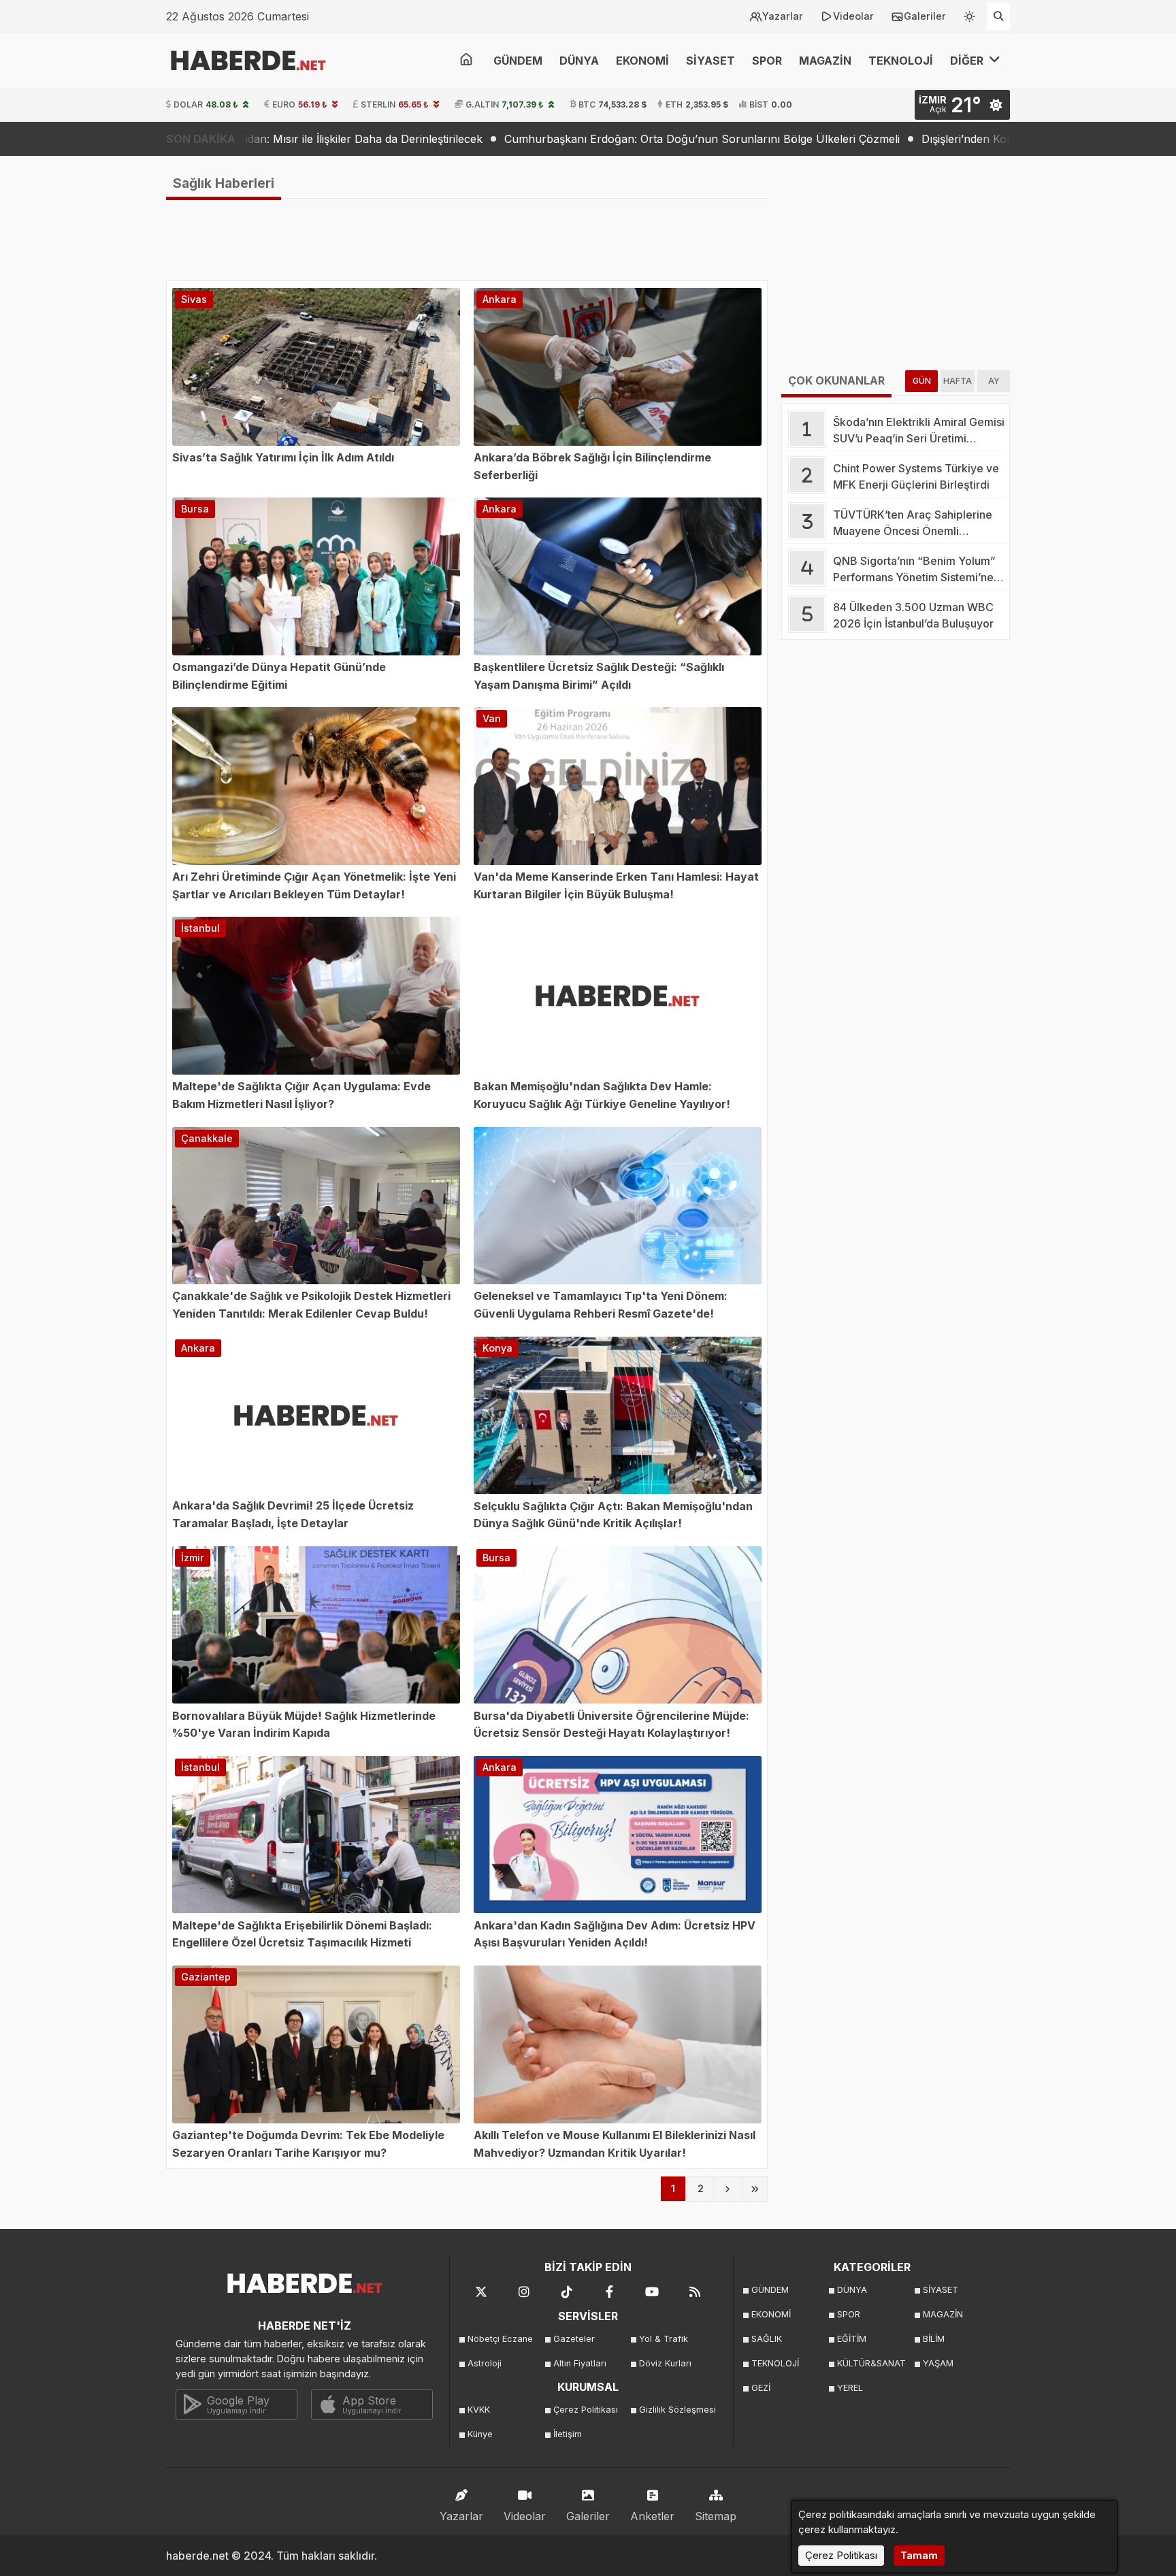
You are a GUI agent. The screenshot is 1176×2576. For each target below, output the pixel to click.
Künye (480, 2434)
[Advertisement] (98, 374)
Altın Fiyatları (580, 2363)
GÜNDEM (518, 61)
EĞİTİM (852, 2339)
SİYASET (710, 61)
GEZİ (761, 2388)
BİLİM (934, 2339)
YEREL (850, 2388)
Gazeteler (574, 2339)
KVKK (479, 2410)
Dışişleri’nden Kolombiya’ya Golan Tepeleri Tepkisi (900, 139)
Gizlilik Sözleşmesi (677, 2410)
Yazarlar (783, 16)
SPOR (767, 61)
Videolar (853, 16)
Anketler (652, 2516)
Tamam (919, 2555)
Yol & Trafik (664, 2339)
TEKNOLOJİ (901, 61)
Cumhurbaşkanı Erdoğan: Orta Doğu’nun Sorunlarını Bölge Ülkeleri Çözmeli (552, 139)
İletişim (568, 2434)
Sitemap (716, 2516)
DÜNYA (579, 61)
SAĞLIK (767, 2339)
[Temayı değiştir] (970, 14)
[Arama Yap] (998, 16)
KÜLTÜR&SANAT (871, 2363)
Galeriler (925, 16)
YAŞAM (938, 2363)
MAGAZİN (825, 61)
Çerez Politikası (586, 2410)
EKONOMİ (642, 61)
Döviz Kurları (665, 2363)
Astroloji (485, 2363)
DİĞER (968, 61)
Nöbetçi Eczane (500, 2339)
